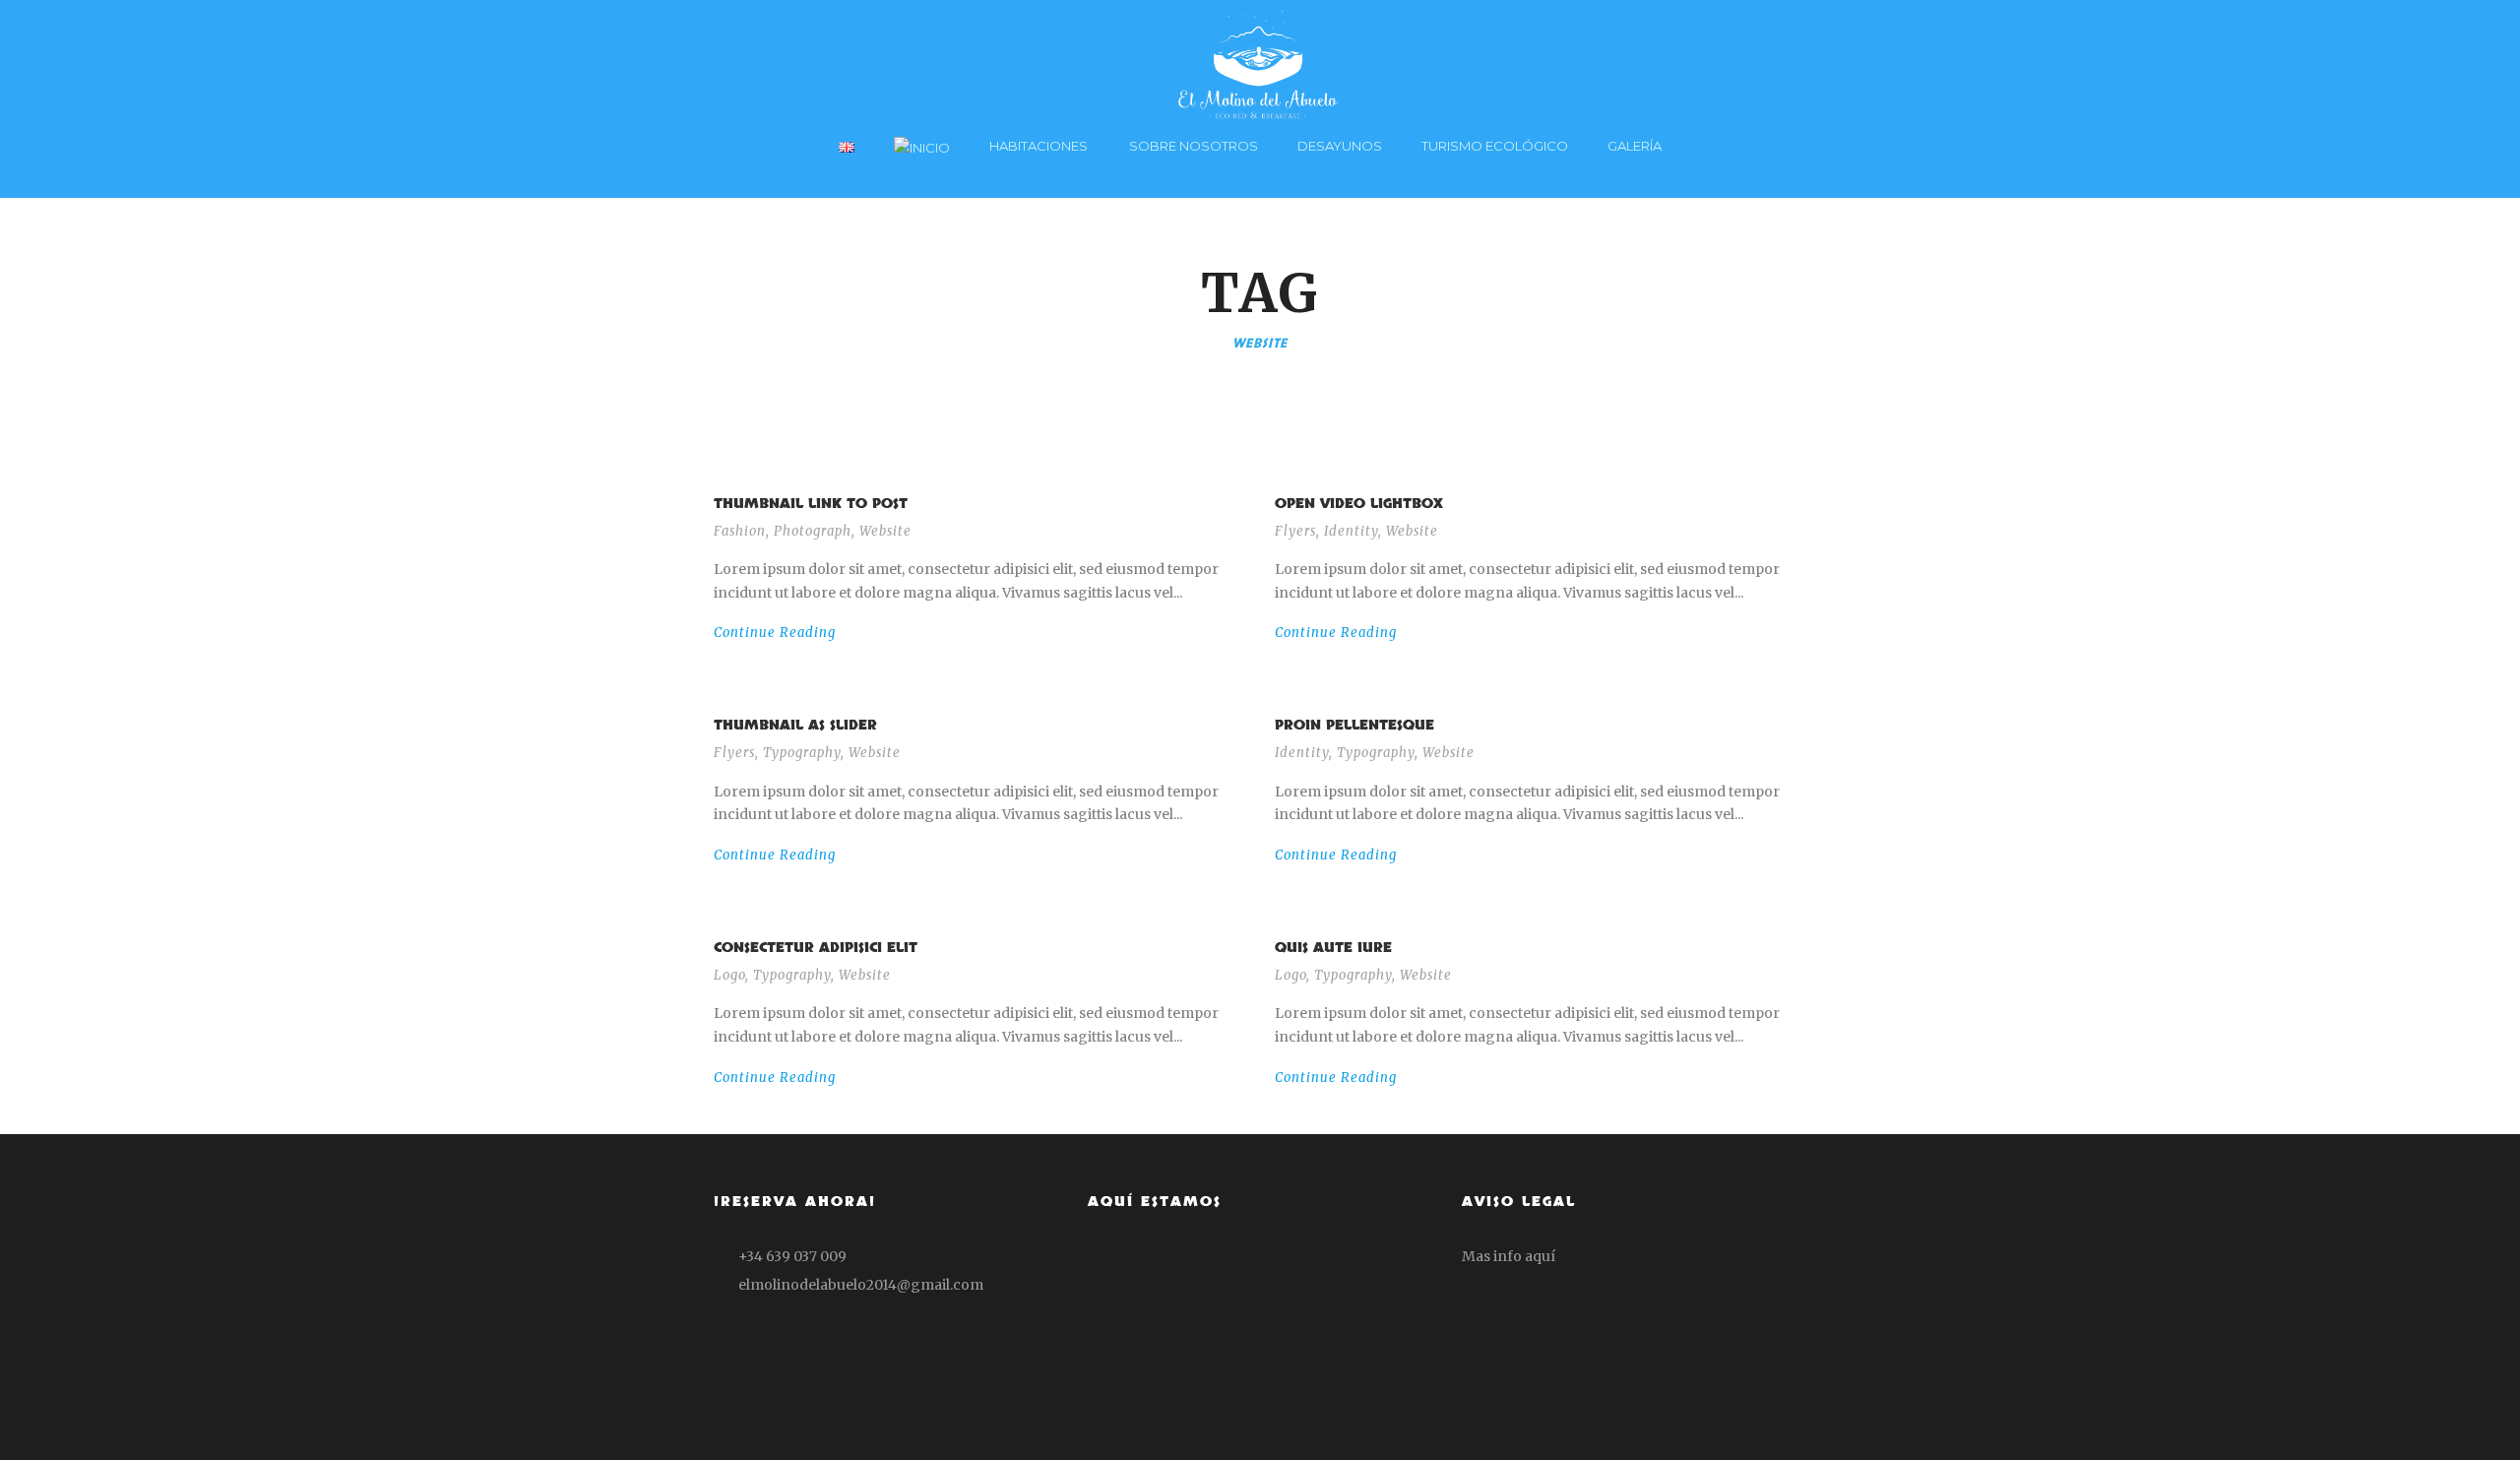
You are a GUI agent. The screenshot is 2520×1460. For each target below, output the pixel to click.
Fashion (740, 531)
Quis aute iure (1333, 948)
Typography (802, 753)
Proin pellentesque (1354, 725)
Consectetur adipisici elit (816, 948)
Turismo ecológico (1495, 146)
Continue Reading (775, 633)
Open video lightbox (1359, 504)
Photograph (813, 531)
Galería (1635, 146)
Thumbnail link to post (811, 504)
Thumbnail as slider (795, 725)
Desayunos (1340, 146)
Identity (1351, 531)
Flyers (1295, 531)
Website (885, 531)
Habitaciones (1039, 146)
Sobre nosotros (1194, 146)
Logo (729, 975)
